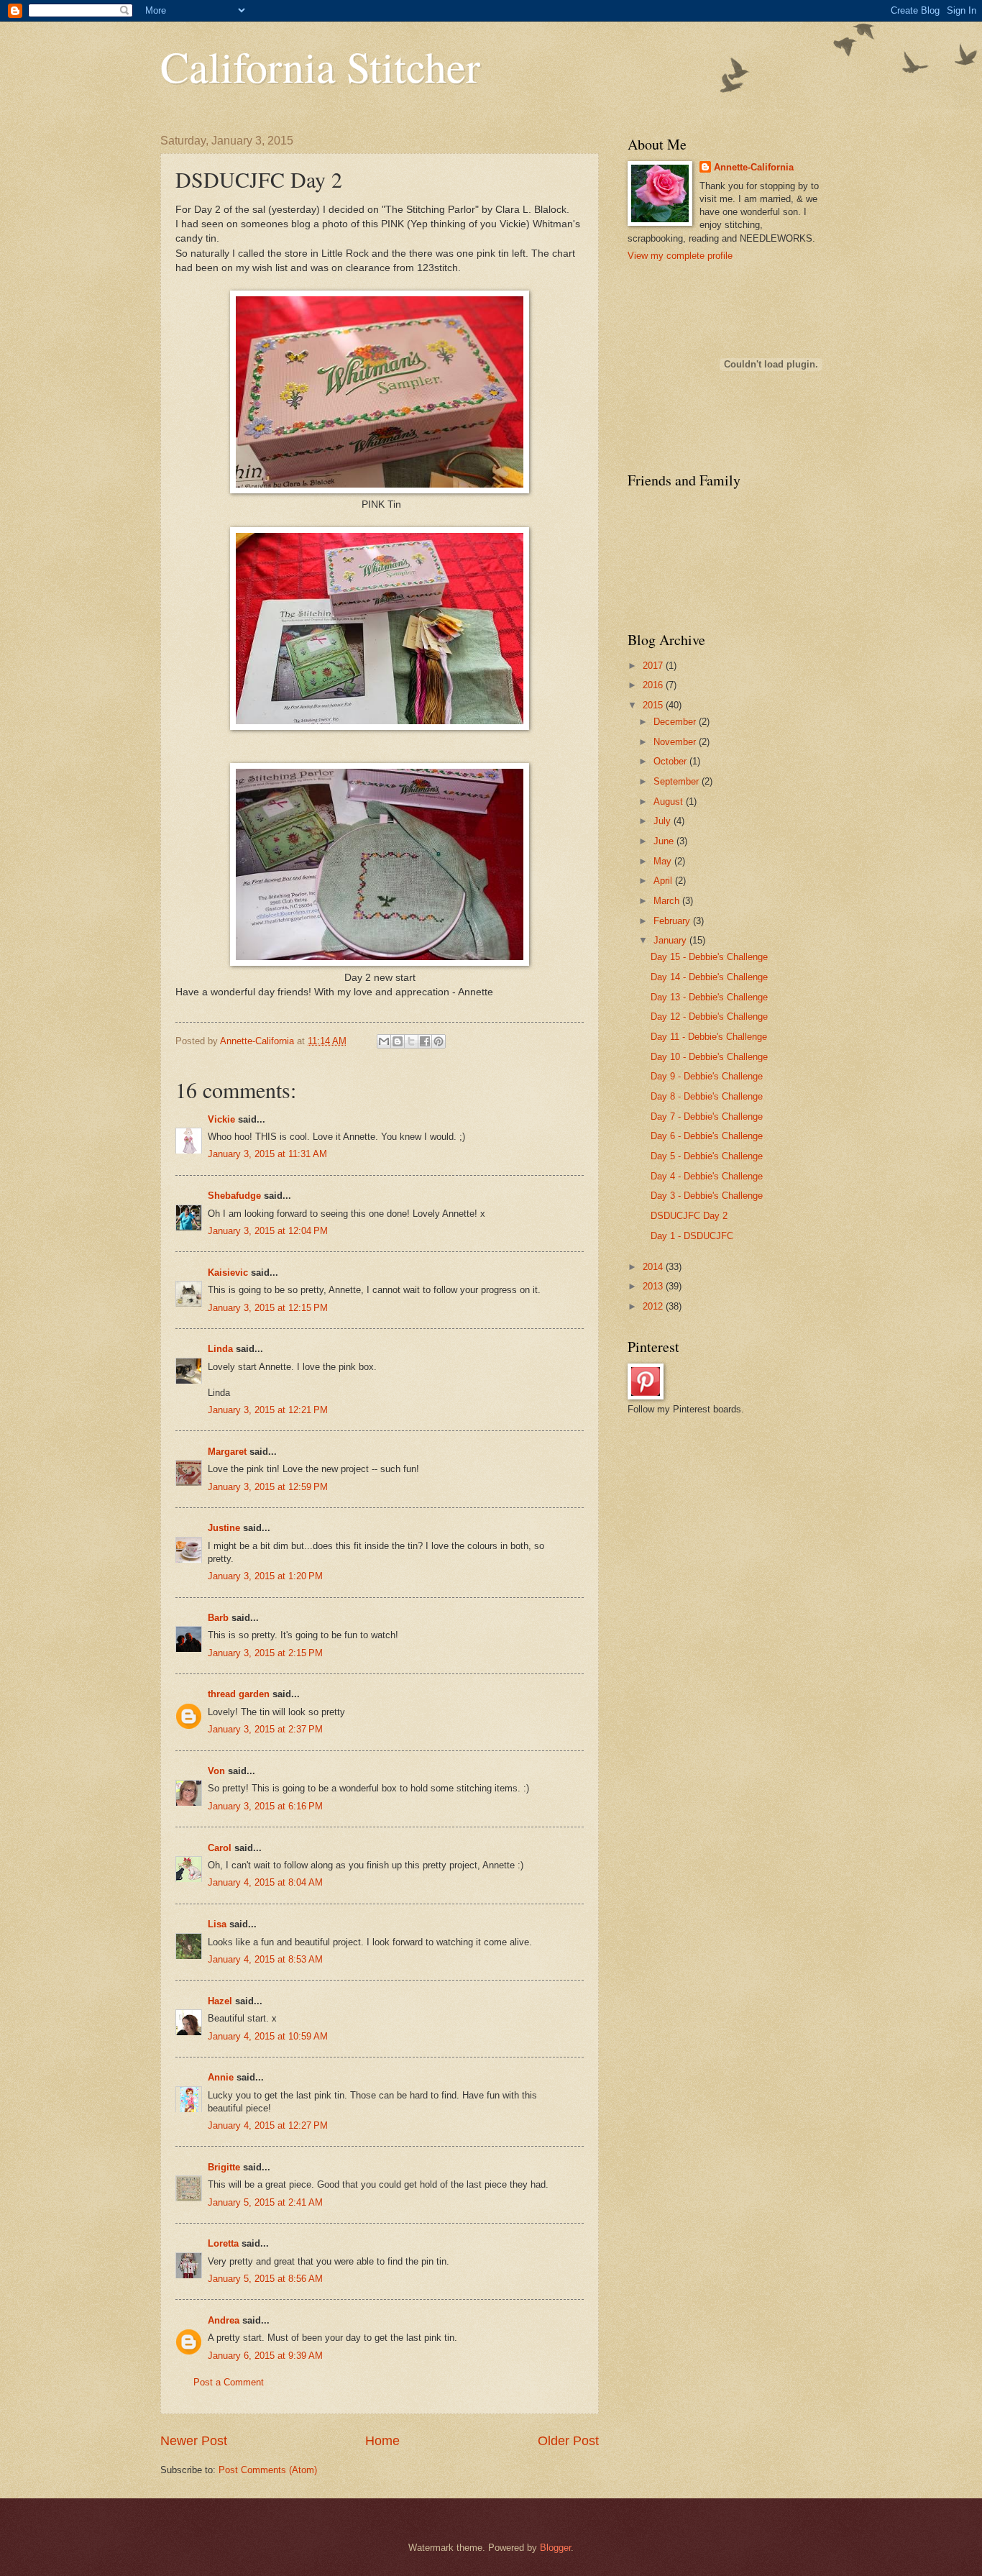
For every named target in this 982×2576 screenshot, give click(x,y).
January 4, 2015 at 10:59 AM (268, 2036)
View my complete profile (680, 256)
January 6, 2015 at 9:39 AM (265, 2356)
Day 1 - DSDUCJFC (692, 1236)
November (676, 742)
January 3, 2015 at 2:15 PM (265, 1653)
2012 (654, 1306)
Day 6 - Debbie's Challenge (707, 1136)
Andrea (224, 2320)
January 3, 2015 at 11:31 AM (267, 1154)
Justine (224, 1528)
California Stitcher (320, 66)
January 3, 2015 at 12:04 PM (268, 1231)
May (664, 861)
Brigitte (224, 2167)
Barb (218, 1618)
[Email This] (384, 1041)
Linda (220, 1349)
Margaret (227, 1452)
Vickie (221, 1119)
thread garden (239, 1694)
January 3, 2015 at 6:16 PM (265, 1806)
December (676, 722)
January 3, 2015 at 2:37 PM (265, 1729)
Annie (221, 2077)
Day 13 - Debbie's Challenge (709, 997)
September (678, 781)
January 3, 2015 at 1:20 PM (265, 1576)
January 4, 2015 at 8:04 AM (265, 1882)
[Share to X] (411, 1041)
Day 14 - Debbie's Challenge (709, 977)
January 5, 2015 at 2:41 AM (265, 2202)
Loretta (223, 2243)
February (673, 921)
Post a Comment (229, 2382)
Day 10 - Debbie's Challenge (709, 1057)
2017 (654, 666)
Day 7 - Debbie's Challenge (707, 1116)
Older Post (568, 2441)
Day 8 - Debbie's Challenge (707, 1096)
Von (216, 1771)
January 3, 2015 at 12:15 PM (268, 1308)
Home (382, 2441)
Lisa (217, 1924)
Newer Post (194, 2441)
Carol (220, 1848)
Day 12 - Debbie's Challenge (709, 1017)
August (670, 801)
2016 (654, 685)
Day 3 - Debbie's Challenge (707, 1196)
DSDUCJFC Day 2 (689, 1216)
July (664, 821)
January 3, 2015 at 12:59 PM (268, 1487)
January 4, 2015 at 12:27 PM (268, 2125)
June (665, 841)
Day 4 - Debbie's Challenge (707, 1176)
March (668, 901)
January (671, 940)
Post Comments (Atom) (268, 2470)
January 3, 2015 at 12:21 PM (268, 1410)
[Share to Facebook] (425, 1041)
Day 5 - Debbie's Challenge (707, 1156)
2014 (654, 1267)
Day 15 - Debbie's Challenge (709, 957)
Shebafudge (234, 1196)
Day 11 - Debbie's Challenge (709, 1037)
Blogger (555, 2548)
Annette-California (754, 167)
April (664, 881)
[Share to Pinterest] (439, 1041)
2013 (654, 1286)
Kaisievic (228, 1273)
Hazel (220, 2001)
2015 (654, 705)
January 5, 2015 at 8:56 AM (265, 2279)
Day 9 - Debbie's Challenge (707, 1076)
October (671, 761)
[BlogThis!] (398, 1041)
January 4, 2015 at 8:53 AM (265, 1959)
